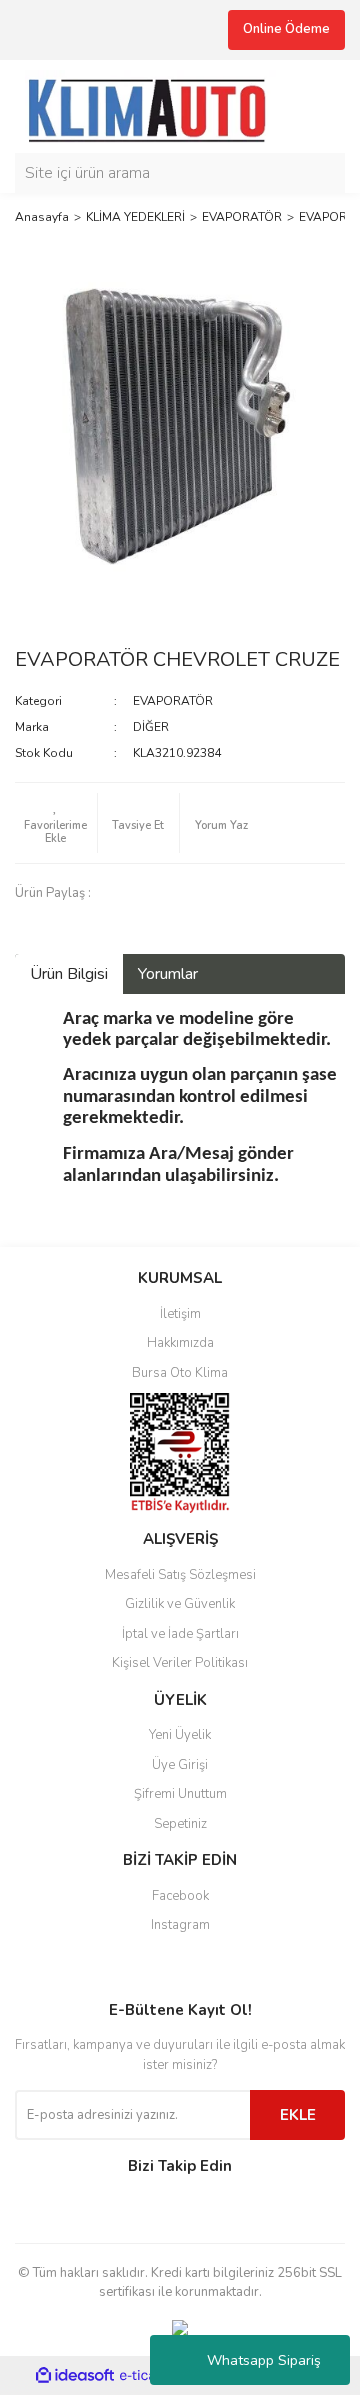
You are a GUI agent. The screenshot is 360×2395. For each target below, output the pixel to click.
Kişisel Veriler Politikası (180, 1663)
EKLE (298, 2115)
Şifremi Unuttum (180, 1794)
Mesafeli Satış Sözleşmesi (180, 1575)
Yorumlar (168, 974)
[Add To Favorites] (56, 823)
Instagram (180, 1925)
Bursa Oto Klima (180, 1373)
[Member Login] (325, 106)
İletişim (180, 1314)
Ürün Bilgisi (69, 974)
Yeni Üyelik (180, 1735)
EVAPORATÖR (173, 701)
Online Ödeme (286, 29)
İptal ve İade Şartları (180, 1634)
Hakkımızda (180, 1343)
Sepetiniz (180, 1824)
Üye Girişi (180, 1765)
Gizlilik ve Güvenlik (180, 1604)
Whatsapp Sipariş (264, 2360)
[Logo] (155, 105)
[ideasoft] (75, 2375)
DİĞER (151, 727)
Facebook (180, 1896)
